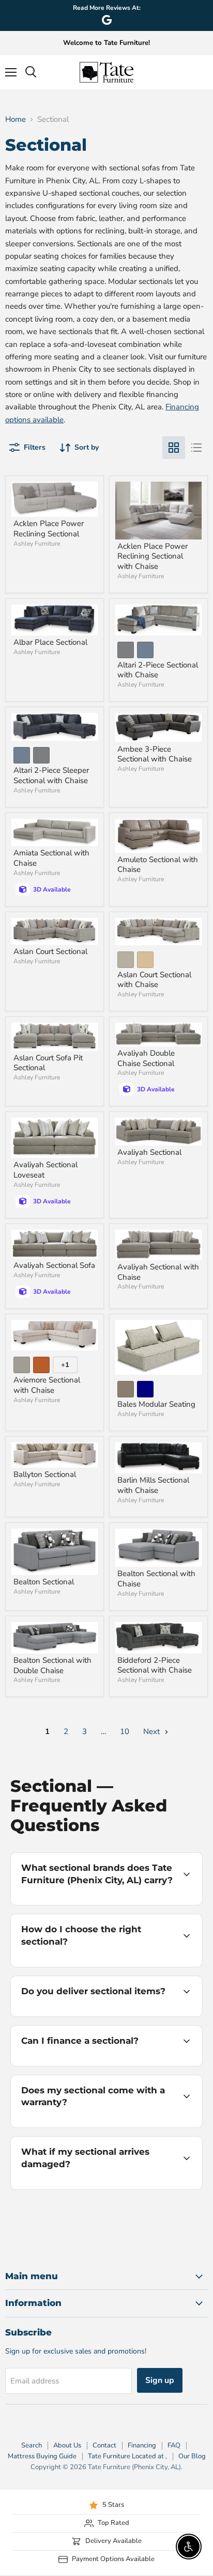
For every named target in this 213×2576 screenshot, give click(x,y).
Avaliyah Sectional (149, 1152)
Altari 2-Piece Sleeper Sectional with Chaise (51, 775)
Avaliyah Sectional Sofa (54, 1265)
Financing (142, 2445)
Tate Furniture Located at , (127, 2456)
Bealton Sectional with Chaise (156, 1579)
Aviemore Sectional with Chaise (47, 1385)
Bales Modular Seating (156, 1404)
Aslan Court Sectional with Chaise (154, 980)
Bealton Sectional (44, 1582)
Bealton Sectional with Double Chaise (52, 1665)
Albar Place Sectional (50, 642)
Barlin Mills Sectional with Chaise (153, 1485)
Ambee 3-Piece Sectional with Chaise (155, 754)
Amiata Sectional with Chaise (51, 858)
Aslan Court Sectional (50, 951)
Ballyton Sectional (45, 1474)
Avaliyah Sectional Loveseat (45, 1170)
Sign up (160, 2380)
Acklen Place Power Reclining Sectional (49, 529)
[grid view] (174, 448)
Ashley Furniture (37, 544)
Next (153, 1731)
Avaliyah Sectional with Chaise (158, 1272)
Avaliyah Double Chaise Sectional (146, 1058)
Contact (104, 2445)
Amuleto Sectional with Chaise (158, 865)
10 (125, 1731)
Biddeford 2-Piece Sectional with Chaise (155, 1665)
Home (16, 120)
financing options (94, 2064)
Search (32, 2445)
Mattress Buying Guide (42, 2456)
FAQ (174, 2445)
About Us (67, 2445)
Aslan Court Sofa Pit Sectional (48, 1063)
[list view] (196, 448)
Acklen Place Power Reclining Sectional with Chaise (153, 556)
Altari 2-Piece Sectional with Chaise (158, 670)
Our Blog (192, 2456)
